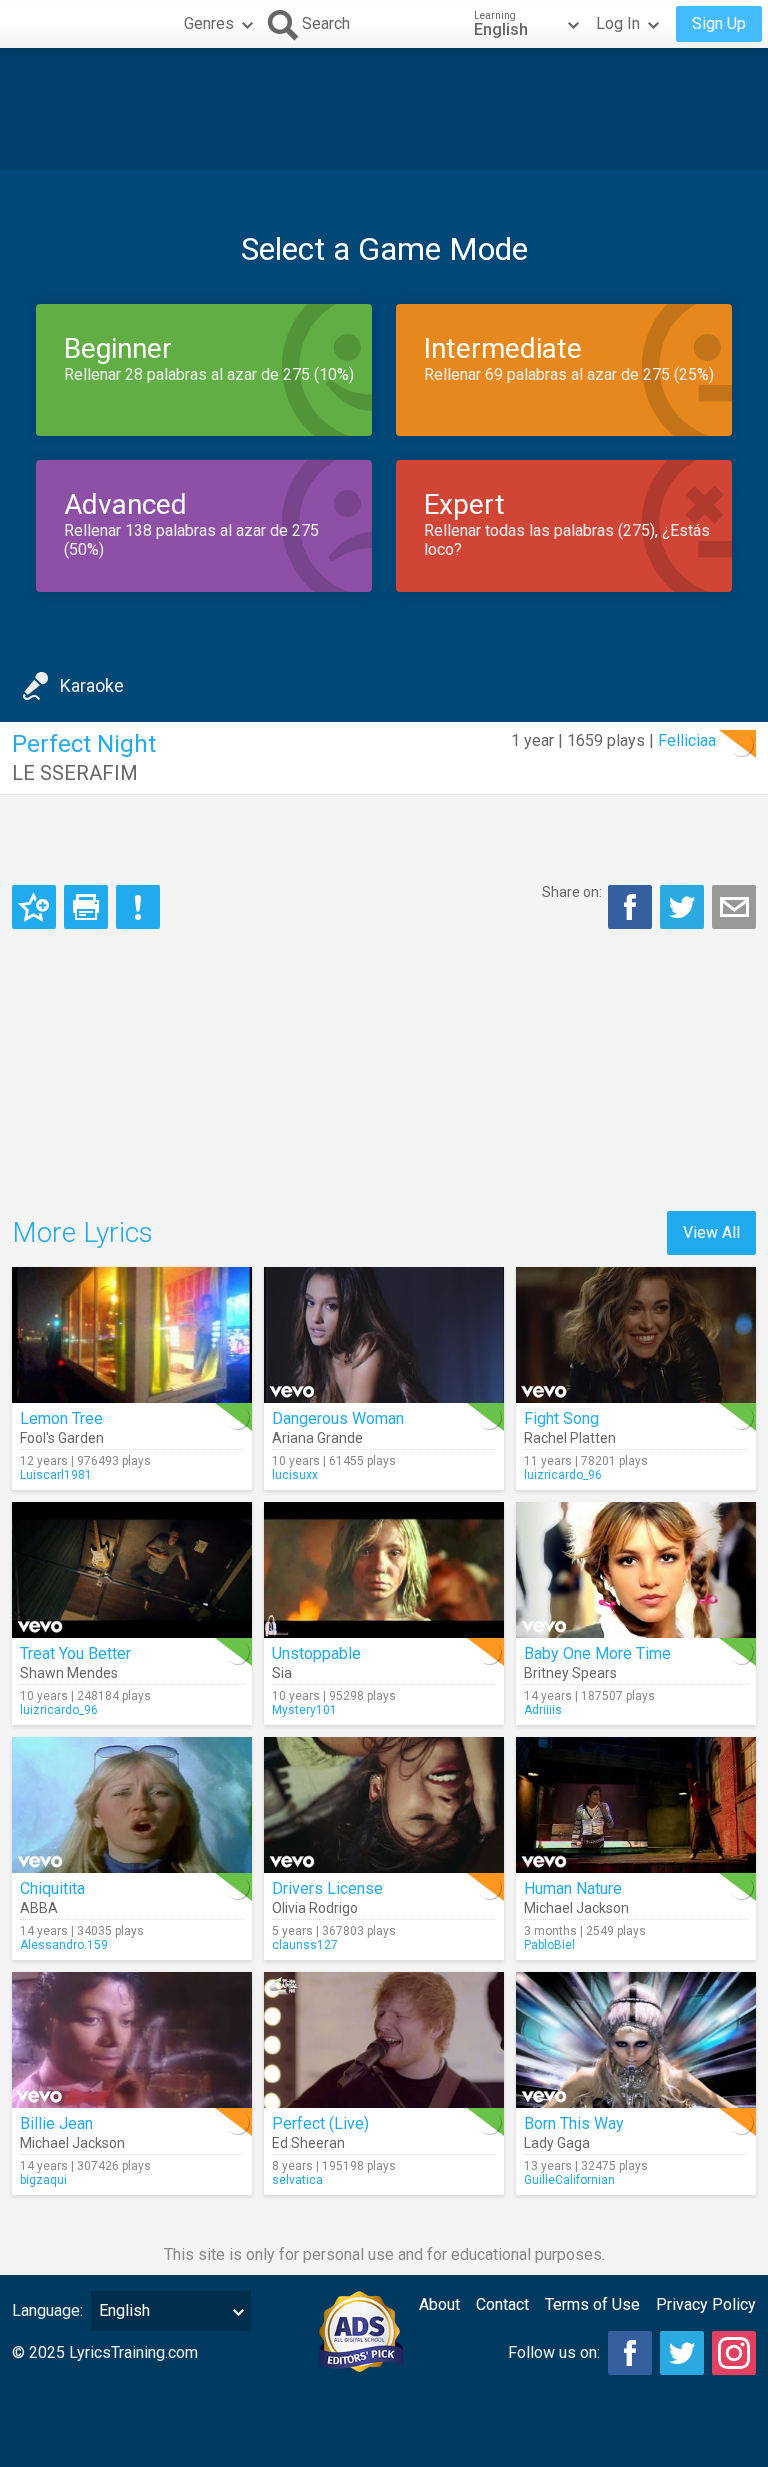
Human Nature (573, 1888)
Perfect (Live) (320, 2123)
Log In (618, 23)
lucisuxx (295, 1475)
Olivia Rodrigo (315, 1908)
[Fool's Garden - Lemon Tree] (132, 1335)
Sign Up (719, 23)
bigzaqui (43, 2180)
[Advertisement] (384, 109)
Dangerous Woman (338, 1418)
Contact (502, 2304)
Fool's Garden (62, 1438)
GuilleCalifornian (569, 2180)
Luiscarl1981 (56, 1475)
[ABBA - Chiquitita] (132, 1805)
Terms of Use (592, 2304)
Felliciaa (687, 740)
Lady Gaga (557, 2143)
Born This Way (574, 2123)
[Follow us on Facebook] (630, 2353)
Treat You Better (75, 1653)
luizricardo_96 (563, 1475)
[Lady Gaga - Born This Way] (636, 2040)
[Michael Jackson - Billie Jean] (132, 2040)
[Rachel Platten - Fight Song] (636, 1335)
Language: (47, 2310)
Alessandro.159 (64, 1945)
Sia (282, 1673)
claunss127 (305, 1945)
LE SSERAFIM (75, 773)
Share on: (572, 892)
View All (711, 1232)
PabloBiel (549, 1945)
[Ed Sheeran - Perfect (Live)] (384, 2040)
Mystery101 (304, 1710)
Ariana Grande (317, 1438)
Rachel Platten (570, 1438)
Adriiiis (543, 1710)
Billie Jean (56, 2123)
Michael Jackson (576, 1908)
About (439, 2304)
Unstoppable (316, 1653)
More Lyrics (82, 1232)
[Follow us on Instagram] (734, 2353)
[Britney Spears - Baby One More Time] (636, 1570)
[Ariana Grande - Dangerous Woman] (384, 1335)
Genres (209, 23)
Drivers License (327, 1888)
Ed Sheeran (308, 2143)
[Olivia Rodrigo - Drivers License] (384, 1805)
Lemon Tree (61, 1418)
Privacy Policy (706, 2304)
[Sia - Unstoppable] (384, 1570)
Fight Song (561, 1418)
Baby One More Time (597, 1653)
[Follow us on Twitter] (682, 2353)
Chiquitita (52, 1888)
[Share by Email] (734, 907)
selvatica (297, 2180)
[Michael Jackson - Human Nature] (636, 1805)
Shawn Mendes (69, 1673)
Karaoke (92, 685)
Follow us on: (554, 2352)
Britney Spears (570, 1673)
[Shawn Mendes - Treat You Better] (132, 1570)
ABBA (39, 1908)
